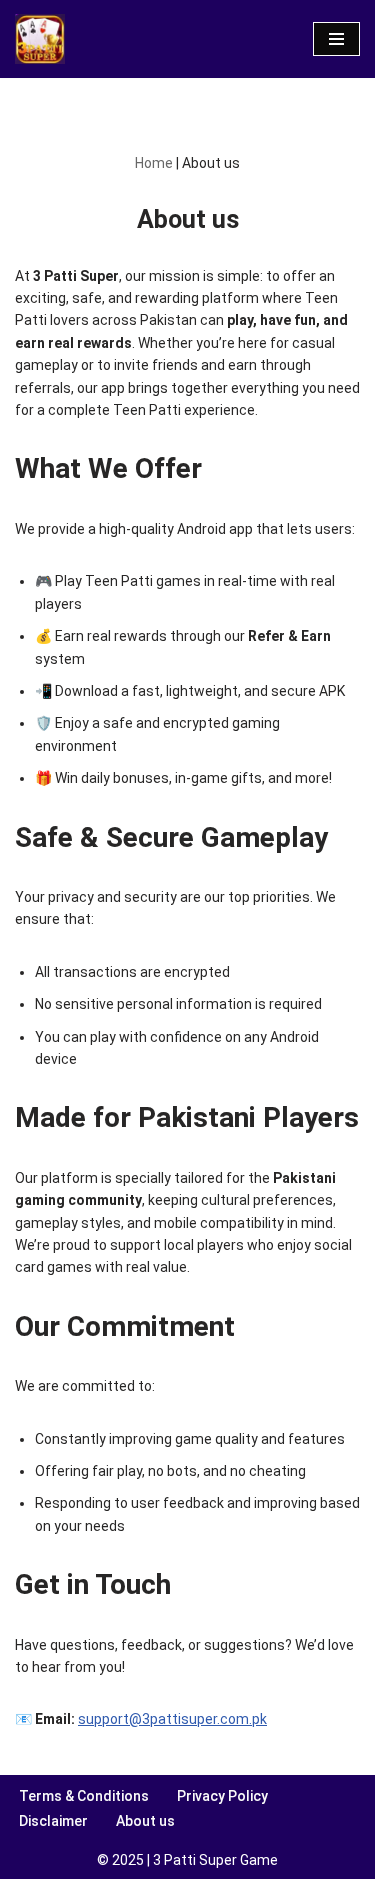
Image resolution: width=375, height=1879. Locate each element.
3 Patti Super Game (215, 1860)
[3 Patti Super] (40, 39)
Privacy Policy (222, 1796)
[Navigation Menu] (336, 39)
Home (154, 163)
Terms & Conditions (84, 1796)
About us (145, 1821)
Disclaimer (53, 1821)
